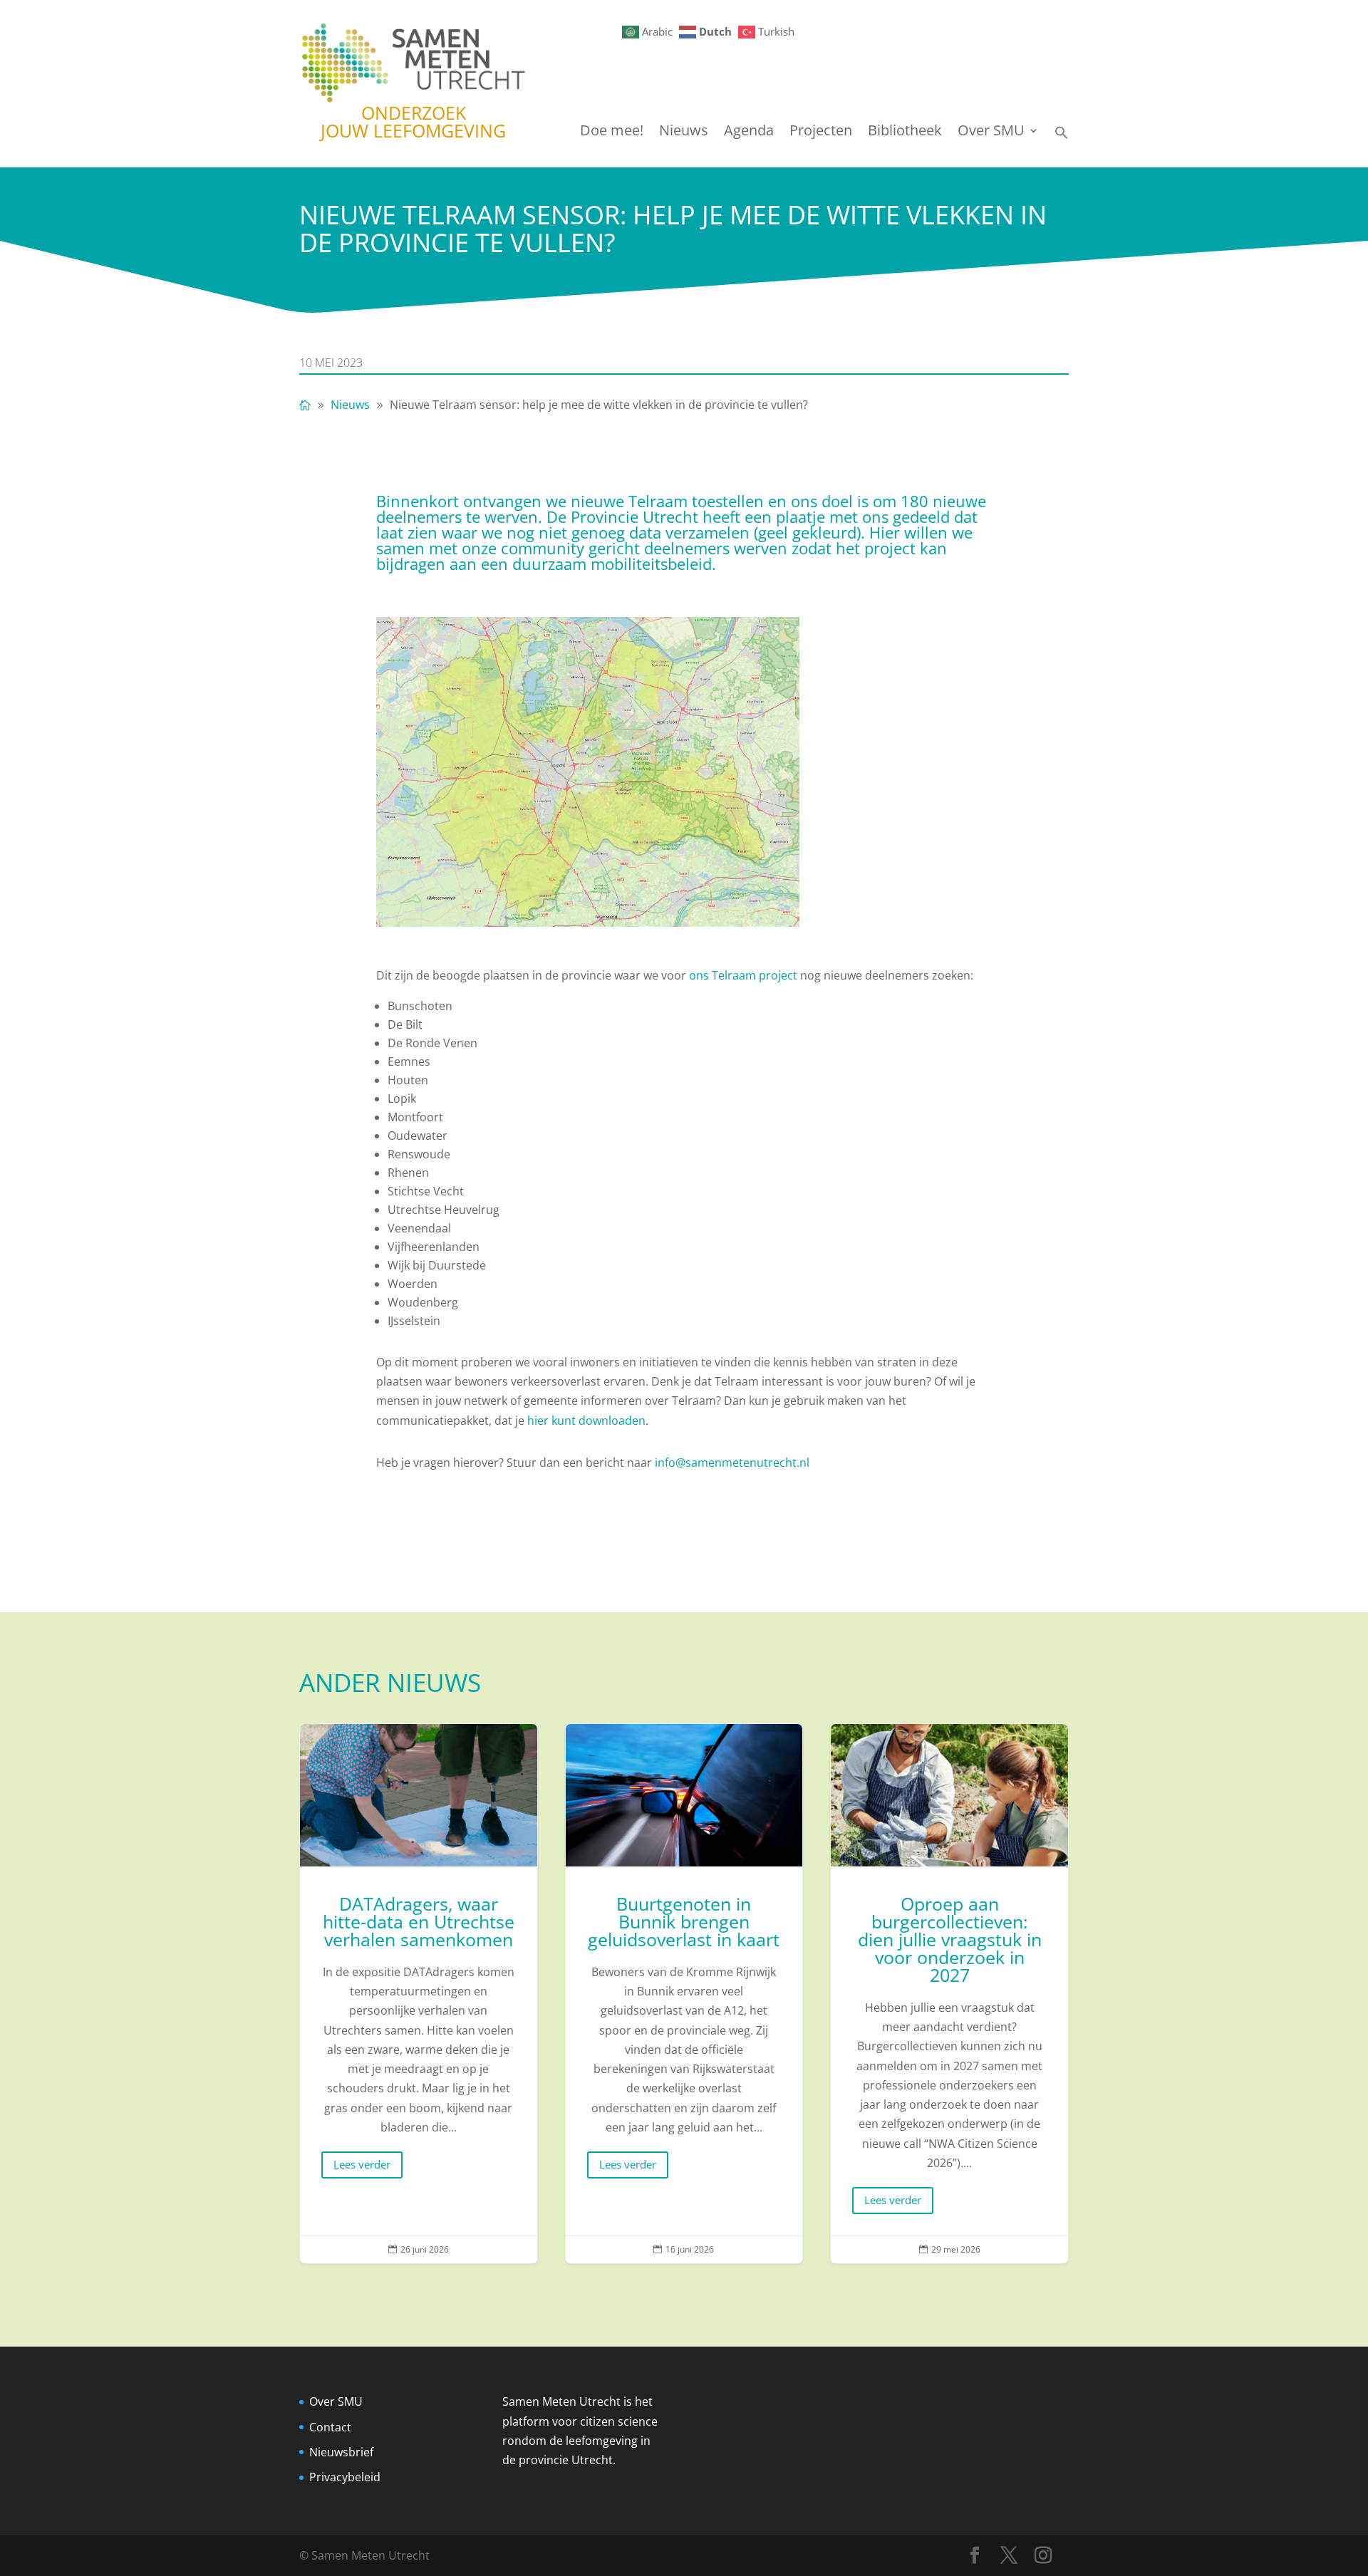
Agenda (749, 133)
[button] (1062, 136)
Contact (330, 2427)
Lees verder (362, 2164)
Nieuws (684, 133)
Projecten (821, 133)
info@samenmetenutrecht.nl (732, 1463)
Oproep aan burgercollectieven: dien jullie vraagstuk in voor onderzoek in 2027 (949, 1994)
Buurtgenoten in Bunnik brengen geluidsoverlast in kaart (684, 1994)
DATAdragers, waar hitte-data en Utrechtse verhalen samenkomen (419, 1994)
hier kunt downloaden (586, 1421)
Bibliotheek (905, 133)
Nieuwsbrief (341, 2452)
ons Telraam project (743, 975)
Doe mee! (612, 133)
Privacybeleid (345, 2477)
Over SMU (991, 133)
